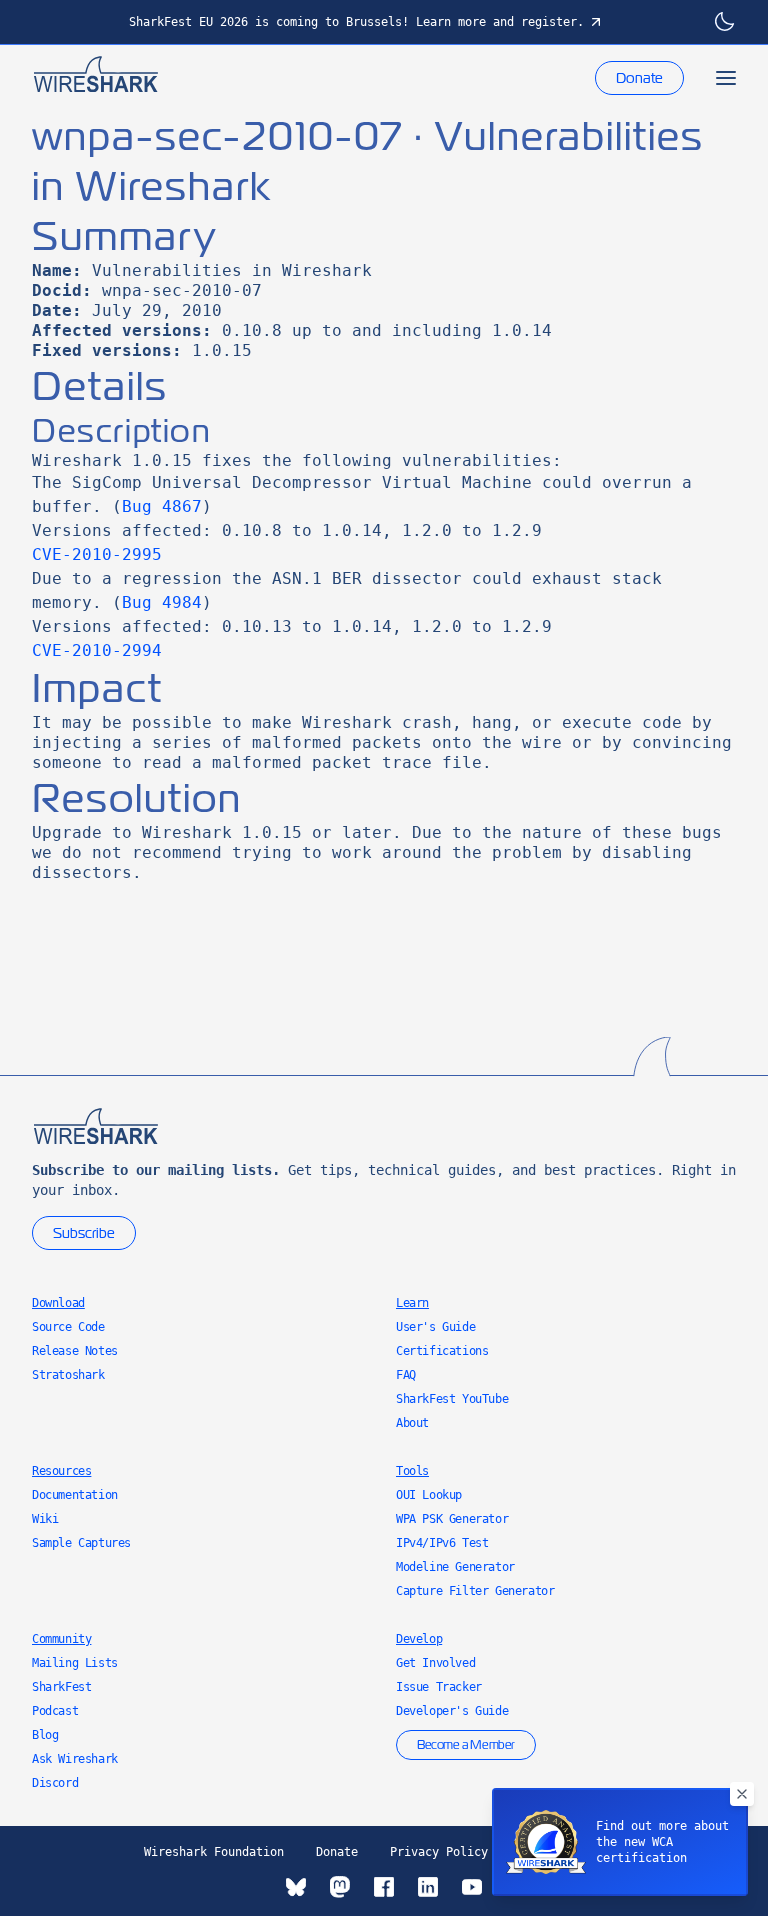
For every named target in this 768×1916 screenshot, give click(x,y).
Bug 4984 (162, 602)
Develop (419, 1639)
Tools (412, 1471)
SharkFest (61, 1687)
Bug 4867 (162, 506)
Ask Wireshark (75, 1759)
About (412, 1423)
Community (61, 1639)
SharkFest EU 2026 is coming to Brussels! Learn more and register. (356, 22)
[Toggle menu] (726, 78)
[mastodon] (340, 1887)
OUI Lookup (429, 1495)
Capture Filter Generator (475, 1591)
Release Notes (75, 1351)
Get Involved (435, 1663)
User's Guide (435, 1327)
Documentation (75, 1495)
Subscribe (84, 1233)
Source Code (68, 1327)
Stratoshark (68, 1375)
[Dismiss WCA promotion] (742, 1794)
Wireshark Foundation (214, 1852)
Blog (45, 1735)
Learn (412, 1303)
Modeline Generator (455, 1567)
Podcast (55, 1711)
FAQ (406, 1375)
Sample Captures (81, 1543)
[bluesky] (296, 1887)
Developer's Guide (452, 1711)
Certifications (442, 1351)
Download (58, 1303)
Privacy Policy (439, 1852)
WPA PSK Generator (452, 1519)
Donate (639, 78)
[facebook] (384, 1887)
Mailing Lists (75, 1663)
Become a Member (466, 1745)
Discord (55, 1783)
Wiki (45, 1519)
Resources (61, 1471)
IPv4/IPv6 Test (442, 1543)
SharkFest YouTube (452, 1399)
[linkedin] (428, 1887)
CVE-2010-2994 (97, 650)
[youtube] (472, 1887)
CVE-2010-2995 (97, 554)
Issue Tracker (439, 1687)
